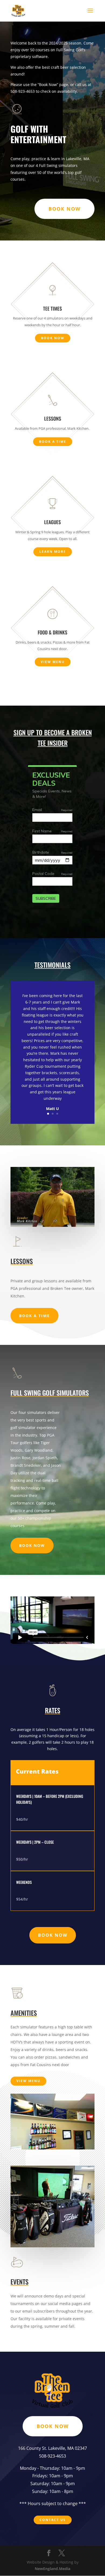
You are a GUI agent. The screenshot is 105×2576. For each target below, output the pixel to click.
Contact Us (53, 2520)
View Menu (53, 662)
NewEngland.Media (52, 2569)
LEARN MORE (53, 552)
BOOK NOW (64, 209)
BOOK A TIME (53, 442)
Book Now (32, 1545)
